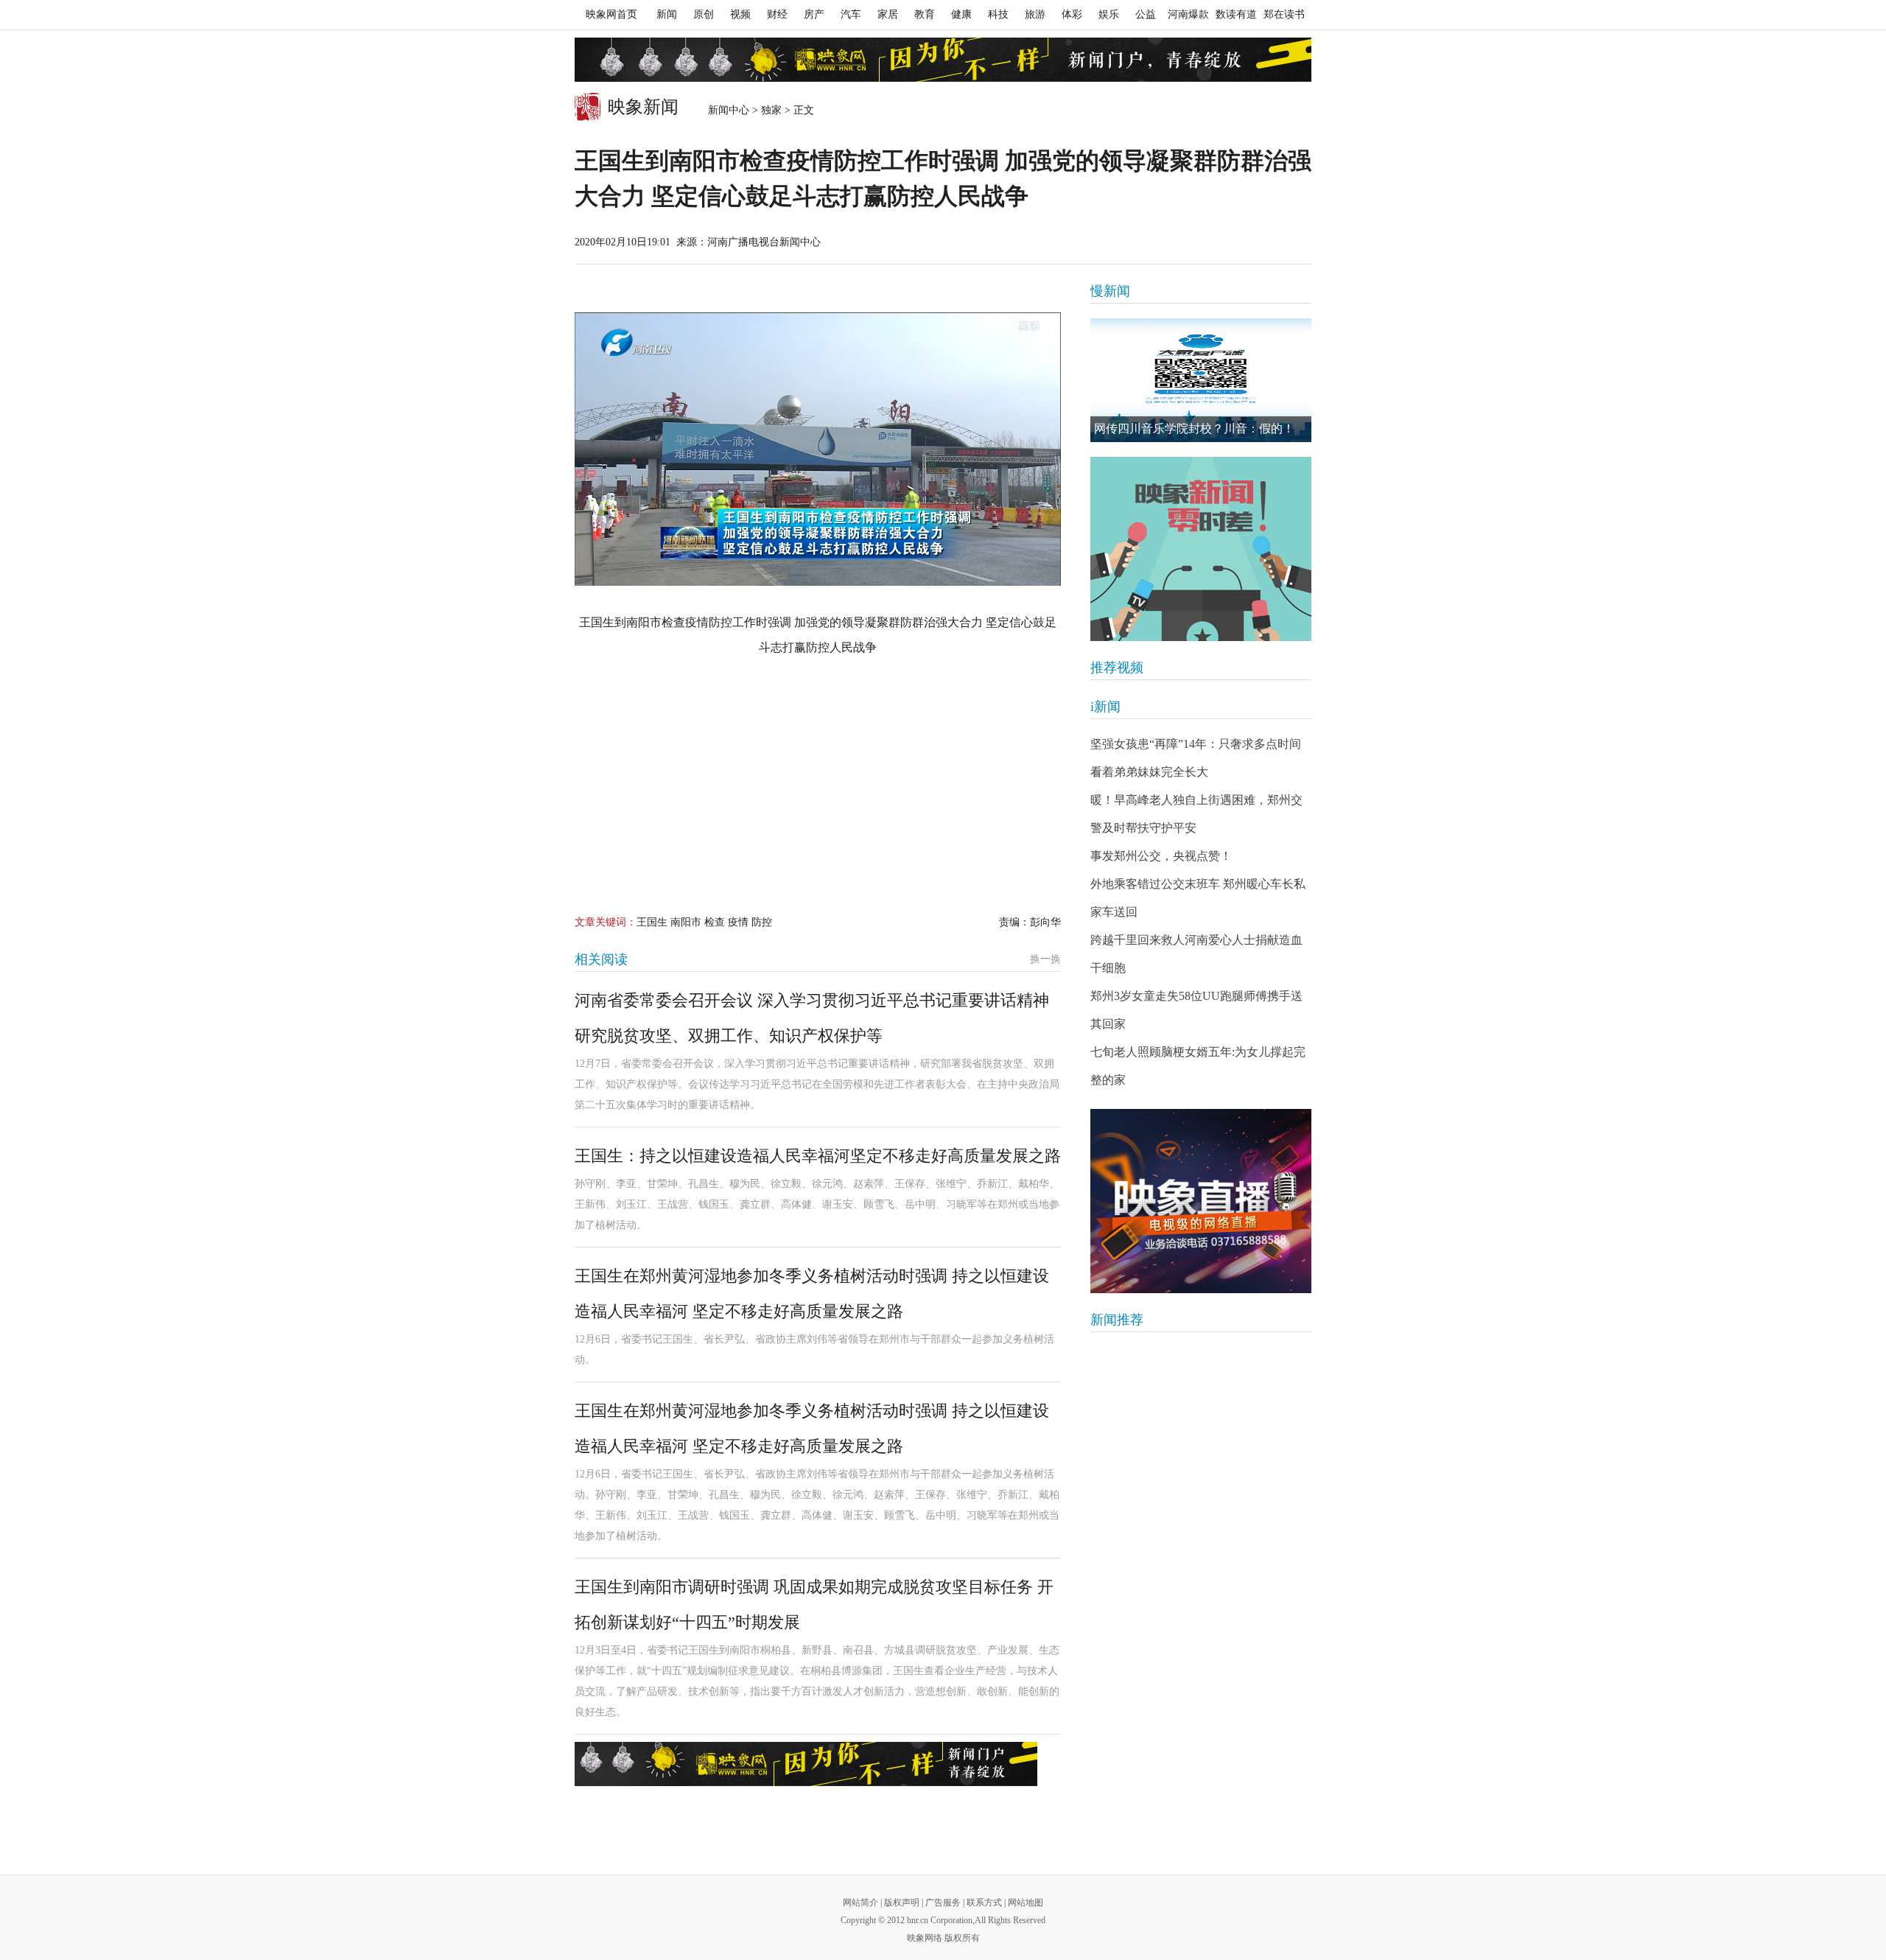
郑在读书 (1284, 14)
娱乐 (1109, 14)
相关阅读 (601, 959)
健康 (961, 14)
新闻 (667, 14)
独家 (771, 110)
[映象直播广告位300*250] (1201, 1201)
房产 (814, 14)
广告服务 (943, 1903)
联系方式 (984, 1903)
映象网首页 (611, 14)
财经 (777, 14)
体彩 (1072, 14)
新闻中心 (729, 110)
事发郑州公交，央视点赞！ (1161, 856)
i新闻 (1105, 707)
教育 (925, 14)
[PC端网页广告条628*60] (806, 1764)
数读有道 (1236, 14)
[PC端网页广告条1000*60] (943, 60)
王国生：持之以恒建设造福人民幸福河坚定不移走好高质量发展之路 (818, 1156)
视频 (740, 14)
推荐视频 (1117, 668)
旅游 (1035, 14)
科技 (998, 14)
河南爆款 (1188, 14)
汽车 (851, 14)
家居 (888, 14)
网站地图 (1026, 1903)
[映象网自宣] (1201, 549)
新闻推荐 (1117, 1320)
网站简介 (860, 1903)
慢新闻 (1110, 291)
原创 (704, 14)
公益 (1146, 14)
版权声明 (902, 1903)
